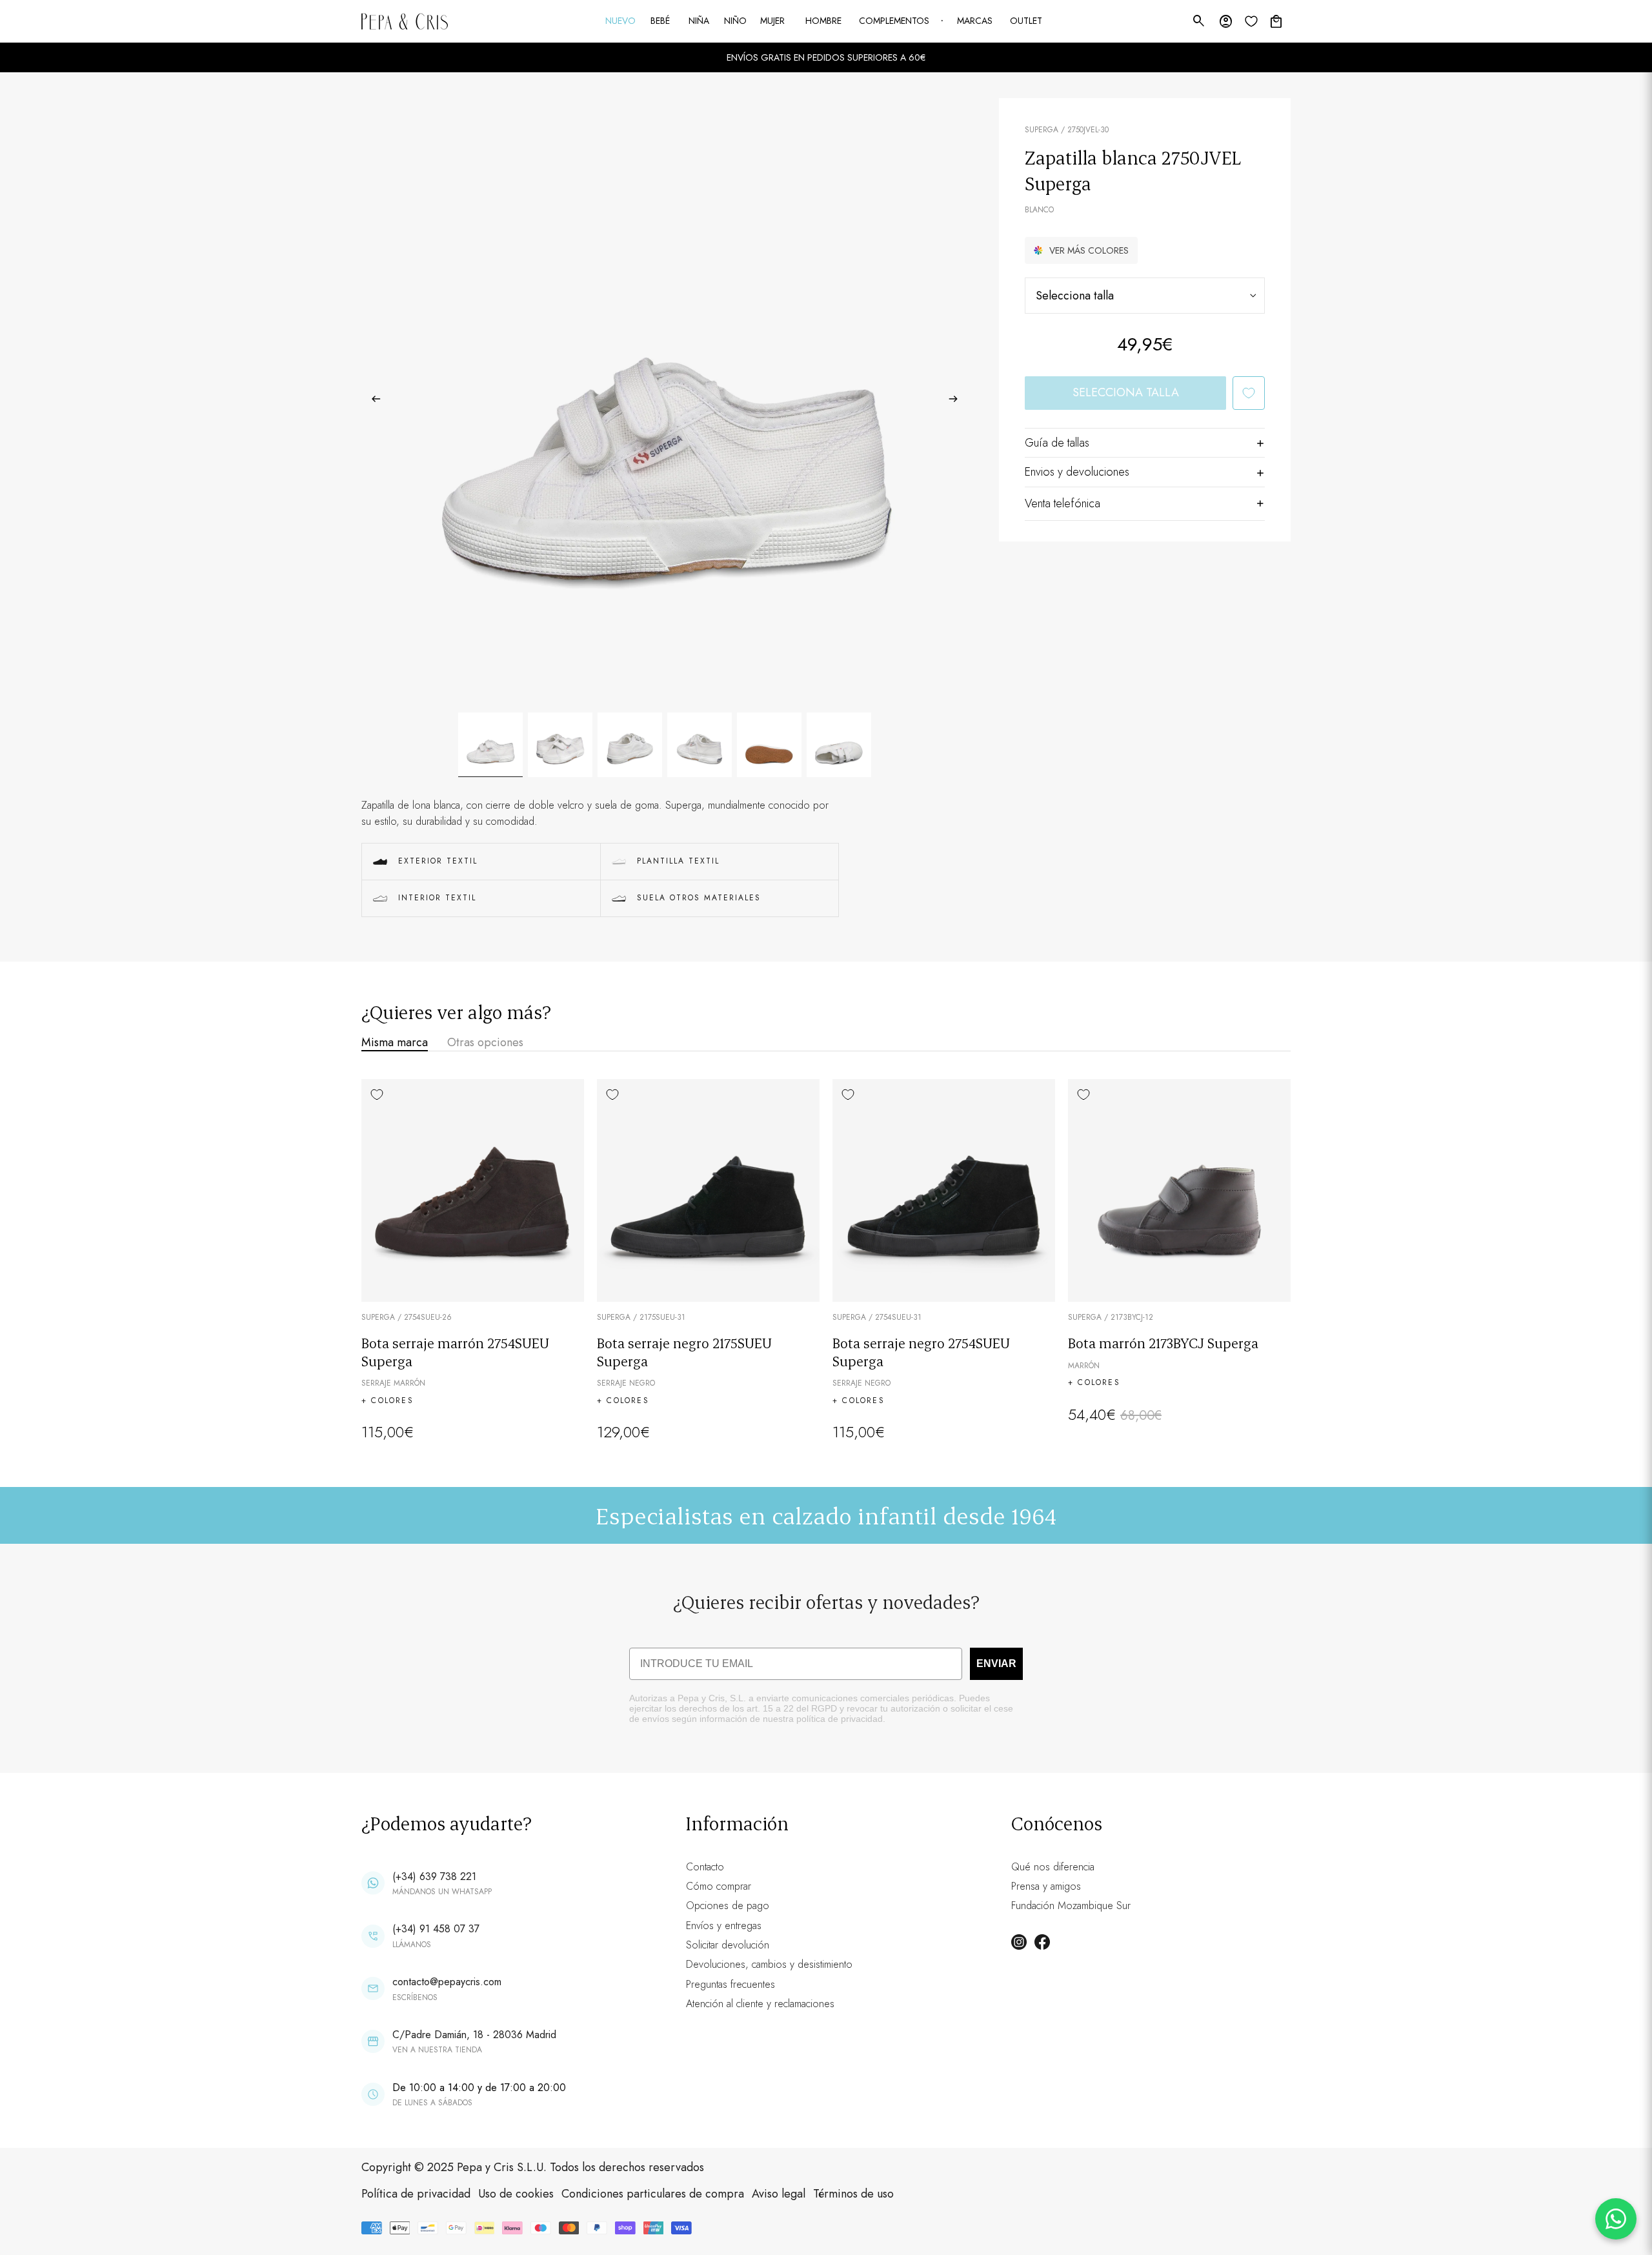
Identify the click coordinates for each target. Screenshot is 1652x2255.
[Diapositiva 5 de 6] (769, 745)
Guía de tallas (1057, 443)
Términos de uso (853, 2194)
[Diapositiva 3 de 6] (630, 745)
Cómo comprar (719, 1886)
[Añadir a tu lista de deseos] (1249, 393)
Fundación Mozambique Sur (1071, 1906)
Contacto (705, 1867)
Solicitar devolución (728, 1945)
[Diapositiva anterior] (372, 401)
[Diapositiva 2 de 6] (560, 745)
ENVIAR (996, 1663)
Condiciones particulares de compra (653, 2194)
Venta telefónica (1063, 503)
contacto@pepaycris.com (447, 1982)
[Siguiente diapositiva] (957, 401)
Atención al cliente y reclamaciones (760, 2004)
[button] (1081, 250)
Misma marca (395, 1042)
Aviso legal (779, 2194)
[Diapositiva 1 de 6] (490, 745)
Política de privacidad (416, 2194)
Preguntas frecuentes (730, 1984)
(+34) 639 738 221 (434, 1876)
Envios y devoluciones (1077, 472)
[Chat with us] (1616, 2219)
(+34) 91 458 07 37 (436, 1929)
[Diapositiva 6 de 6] (839, 745)
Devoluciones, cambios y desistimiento (769, 1964)
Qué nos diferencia (1053, 1867)
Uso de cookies (516, 2194)
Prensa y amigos (1046, 1886)
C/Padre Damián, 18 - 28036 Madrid (474, 2035)
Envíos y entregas (724, 1926)
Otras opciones (485, 1042)
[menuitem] (621, 21)
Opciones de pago (728, 1906)
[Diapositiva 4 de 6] (700, 745)
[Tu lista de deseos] (1251, 21)
